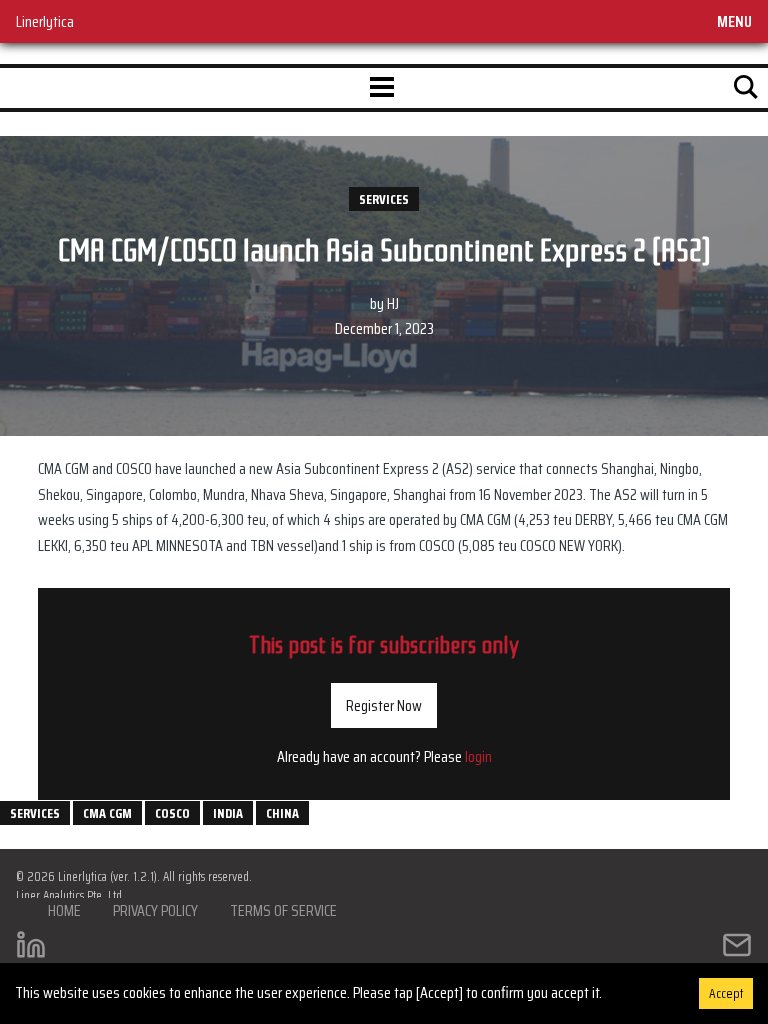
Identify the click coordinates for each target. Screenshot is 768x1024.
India (228, 813)
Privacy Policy (155, 910)
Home (64, 910)
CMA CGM (107, 813)
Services (384, 199)
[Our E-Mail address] (737, 948)
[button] (382, 88)
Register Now (384, 705)
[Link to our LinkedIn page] (31, 948)
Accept (726, 993)
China (282, 813)
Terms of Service (283, 910)
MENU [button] (734, 21)
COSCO (172, 813)
